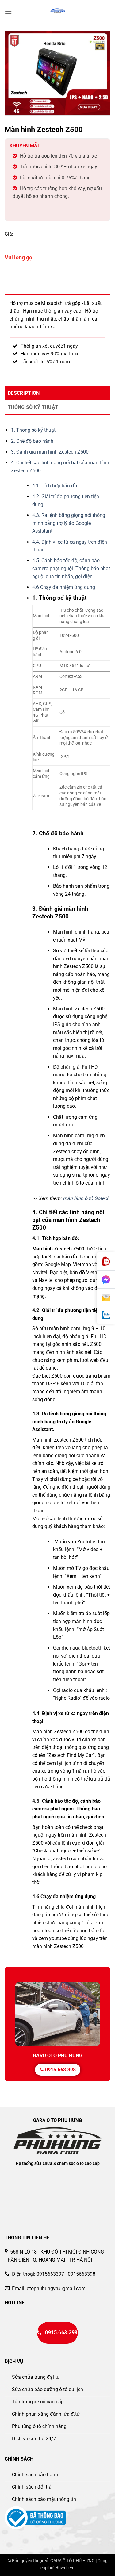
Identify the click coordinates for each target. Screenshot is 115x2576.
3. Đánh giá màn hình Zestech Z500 (50, 452)
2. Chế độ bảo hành (32, 441)
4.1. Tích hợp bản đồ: (55, 486)
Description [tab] (24, 393)
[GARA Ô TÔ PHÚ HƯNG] (57, 11)
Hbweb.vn (65, 2568)
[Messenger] (106, 1280)
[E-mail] (106, 1298)
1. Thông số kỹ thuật (33, 430)
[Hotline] (106, 1261)
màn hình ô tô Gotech (86, 1198)
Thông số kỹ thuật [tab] (33, 407)
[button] (8, 13)
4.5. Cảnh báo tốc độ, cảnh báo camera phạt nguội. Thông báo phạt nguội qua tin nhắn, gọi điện (71, 568)
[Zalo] (106, 1315)
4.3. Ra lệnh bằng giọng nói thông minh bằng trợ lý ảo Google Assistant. (69, 523)
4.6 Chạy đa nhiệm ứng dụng (64, 587)
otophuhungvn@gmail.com (56, 2288)
